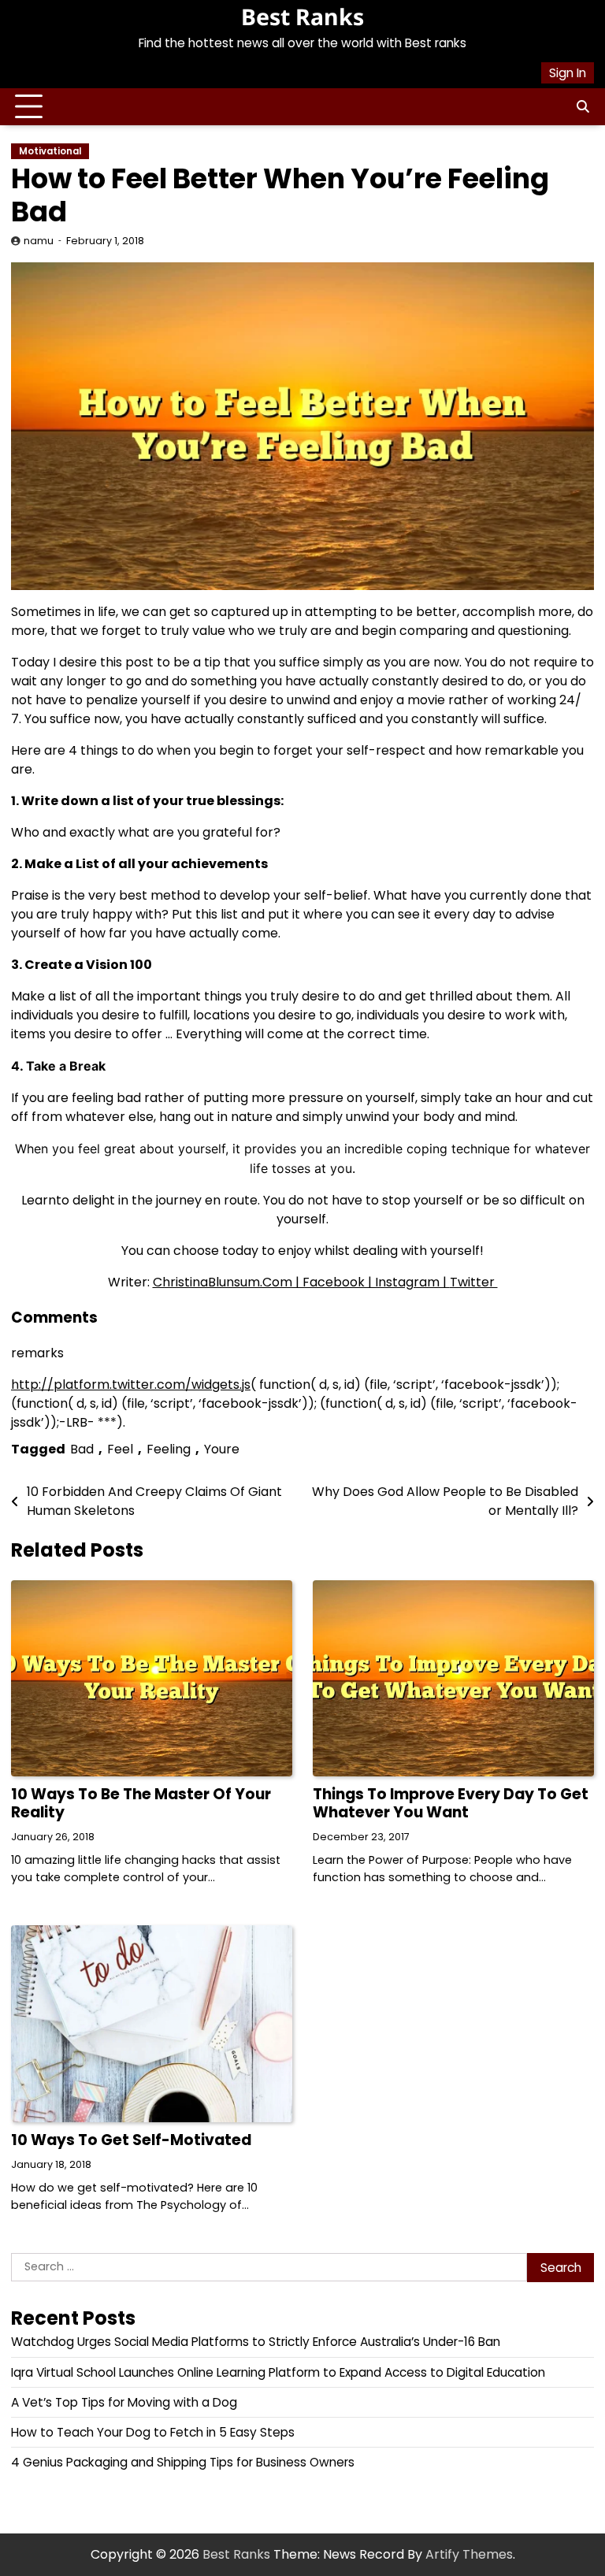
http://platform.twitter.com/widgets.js (131, 1385)
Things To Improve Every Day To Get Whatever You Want (451, 1803)
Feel (120, 1449)
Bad (82, 1449)
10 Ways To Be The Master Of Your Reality (141, 1803)
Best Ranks (302, 17)
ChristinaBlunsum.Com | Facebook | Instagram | (301, 1282)
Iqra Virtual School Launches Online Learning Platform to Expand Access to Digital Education (278, 2372)
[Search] (582, 107)
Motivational (50, 151)
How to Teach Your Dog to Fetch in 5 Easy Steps (153, 2432)
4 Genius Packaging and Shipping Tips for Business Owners (183, 2462)
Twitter (474, 1282)
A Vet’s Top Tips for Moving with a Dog (124, 2402)
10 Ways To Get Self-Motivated (131, 2140)
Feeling (169, 1449)
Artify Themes (469, 2554)
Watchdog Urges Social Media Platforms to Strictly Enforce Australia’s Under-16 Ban (256, 2342)
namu (39, 241)
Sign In (568, 73)
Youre (222, 1449)
